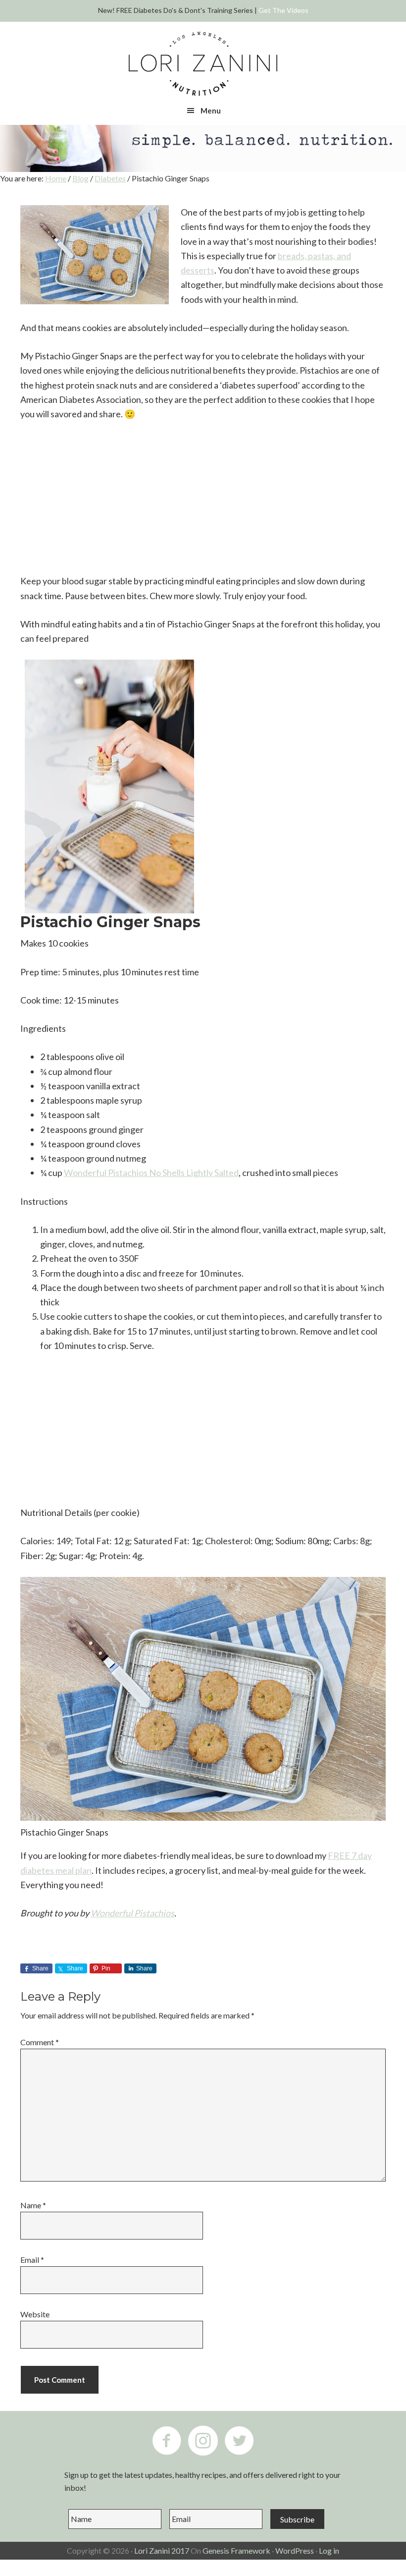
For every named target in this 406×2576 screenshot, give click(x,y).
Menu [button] (211, 111)
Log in (329, 2550)
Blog (80, 178)
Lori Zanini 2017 (162, 2550)
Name (33, 2205)
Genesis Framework (236, 2550)
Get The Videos (283, 10)
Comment (40, 2042)
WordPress (295, 2550)
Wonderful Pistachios (132, 1913)
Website (35, 2314)
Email (32, 2260)
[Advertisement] (203, 504)
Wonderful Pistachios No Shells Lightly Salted (151, 1173)
